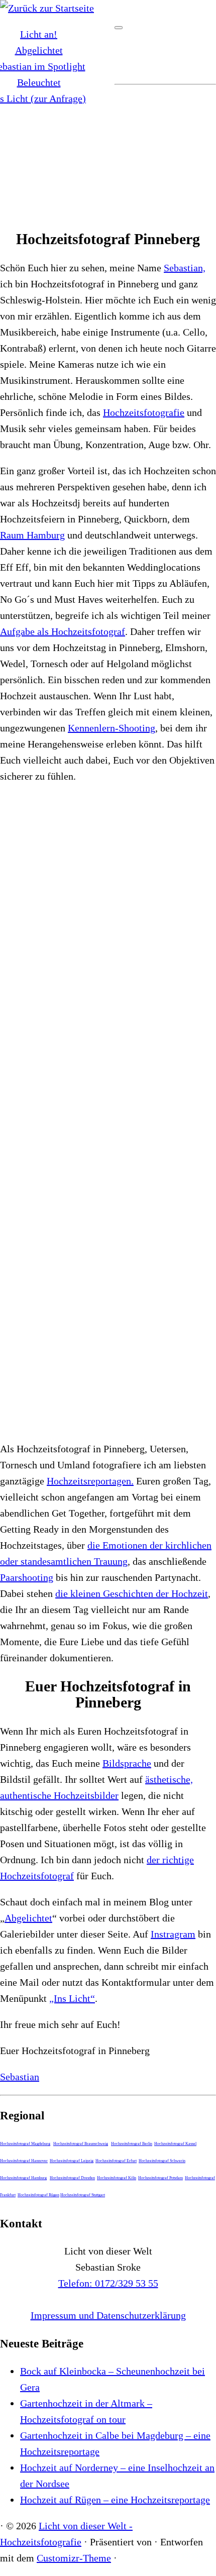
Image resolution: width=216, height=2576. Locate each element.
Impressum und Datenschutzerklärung (108, 2315)
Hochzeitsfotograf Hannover (24, 2161)
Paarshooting (27, 1577)
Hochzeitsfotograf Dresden (72, 2178)
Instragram (173, 1934)
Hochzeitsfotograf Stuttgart (83, 2195)
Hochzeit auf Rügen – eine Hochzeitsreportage (115, 2500)
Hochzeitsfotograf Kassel (175, 2144)
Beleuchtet (39, 82)
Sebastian (20, 2077)
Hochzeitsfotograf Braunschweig (81, 2144)
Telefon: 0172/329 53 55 (108, 2283)
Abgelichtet (39, 50)
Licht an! (39, 34)
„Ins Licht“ (72, 1998)
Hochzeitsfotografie (144, 412)
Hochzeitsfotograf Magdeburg (25, 2144)
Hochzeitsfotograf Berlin (132, 2144)
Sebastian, (185, 268)
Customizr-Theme (74, 2558)
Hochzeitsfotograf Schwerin (162, 2161)
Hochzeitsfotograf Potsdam (160, 2178)
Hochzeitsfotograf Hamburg (23, 2178)
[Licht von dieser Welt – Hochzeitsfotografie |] (47, 8)
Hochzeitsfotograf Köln (117, 2178)
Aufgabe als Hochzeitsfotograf (63, 631)
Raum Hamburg (32, 535)
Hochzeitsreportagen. (90, 1481)
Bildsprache (127, 1763)
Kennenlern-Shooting (112, 728)
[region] (108, 154)
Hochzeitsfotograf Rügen (38, 2195)
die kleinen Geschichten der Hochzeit (132, 1593)
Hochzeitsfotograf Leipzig (72, 2161)
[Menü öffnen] (119, 28)
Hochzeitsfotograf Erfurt (116, 2161)
